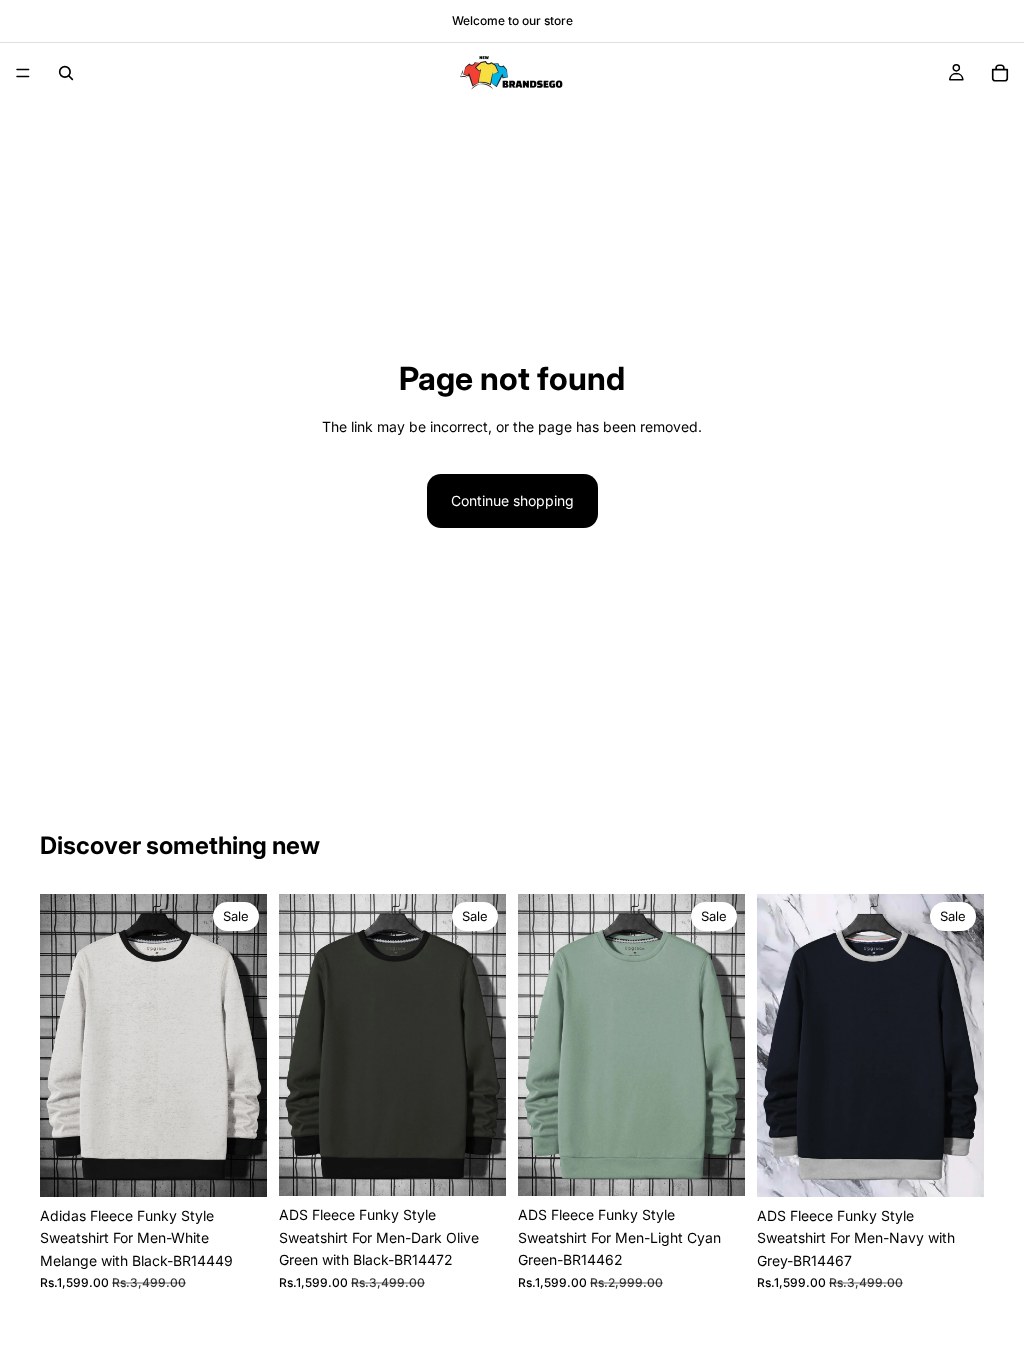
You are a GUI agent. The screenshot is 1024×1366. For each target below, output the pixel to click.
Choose (253, 1165)
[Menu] (23, 73)
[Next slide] (245, 1045)
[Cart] (1000, 73)
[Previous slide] (62, 1045)
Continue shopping (512, 500)
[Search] (66, 73)
